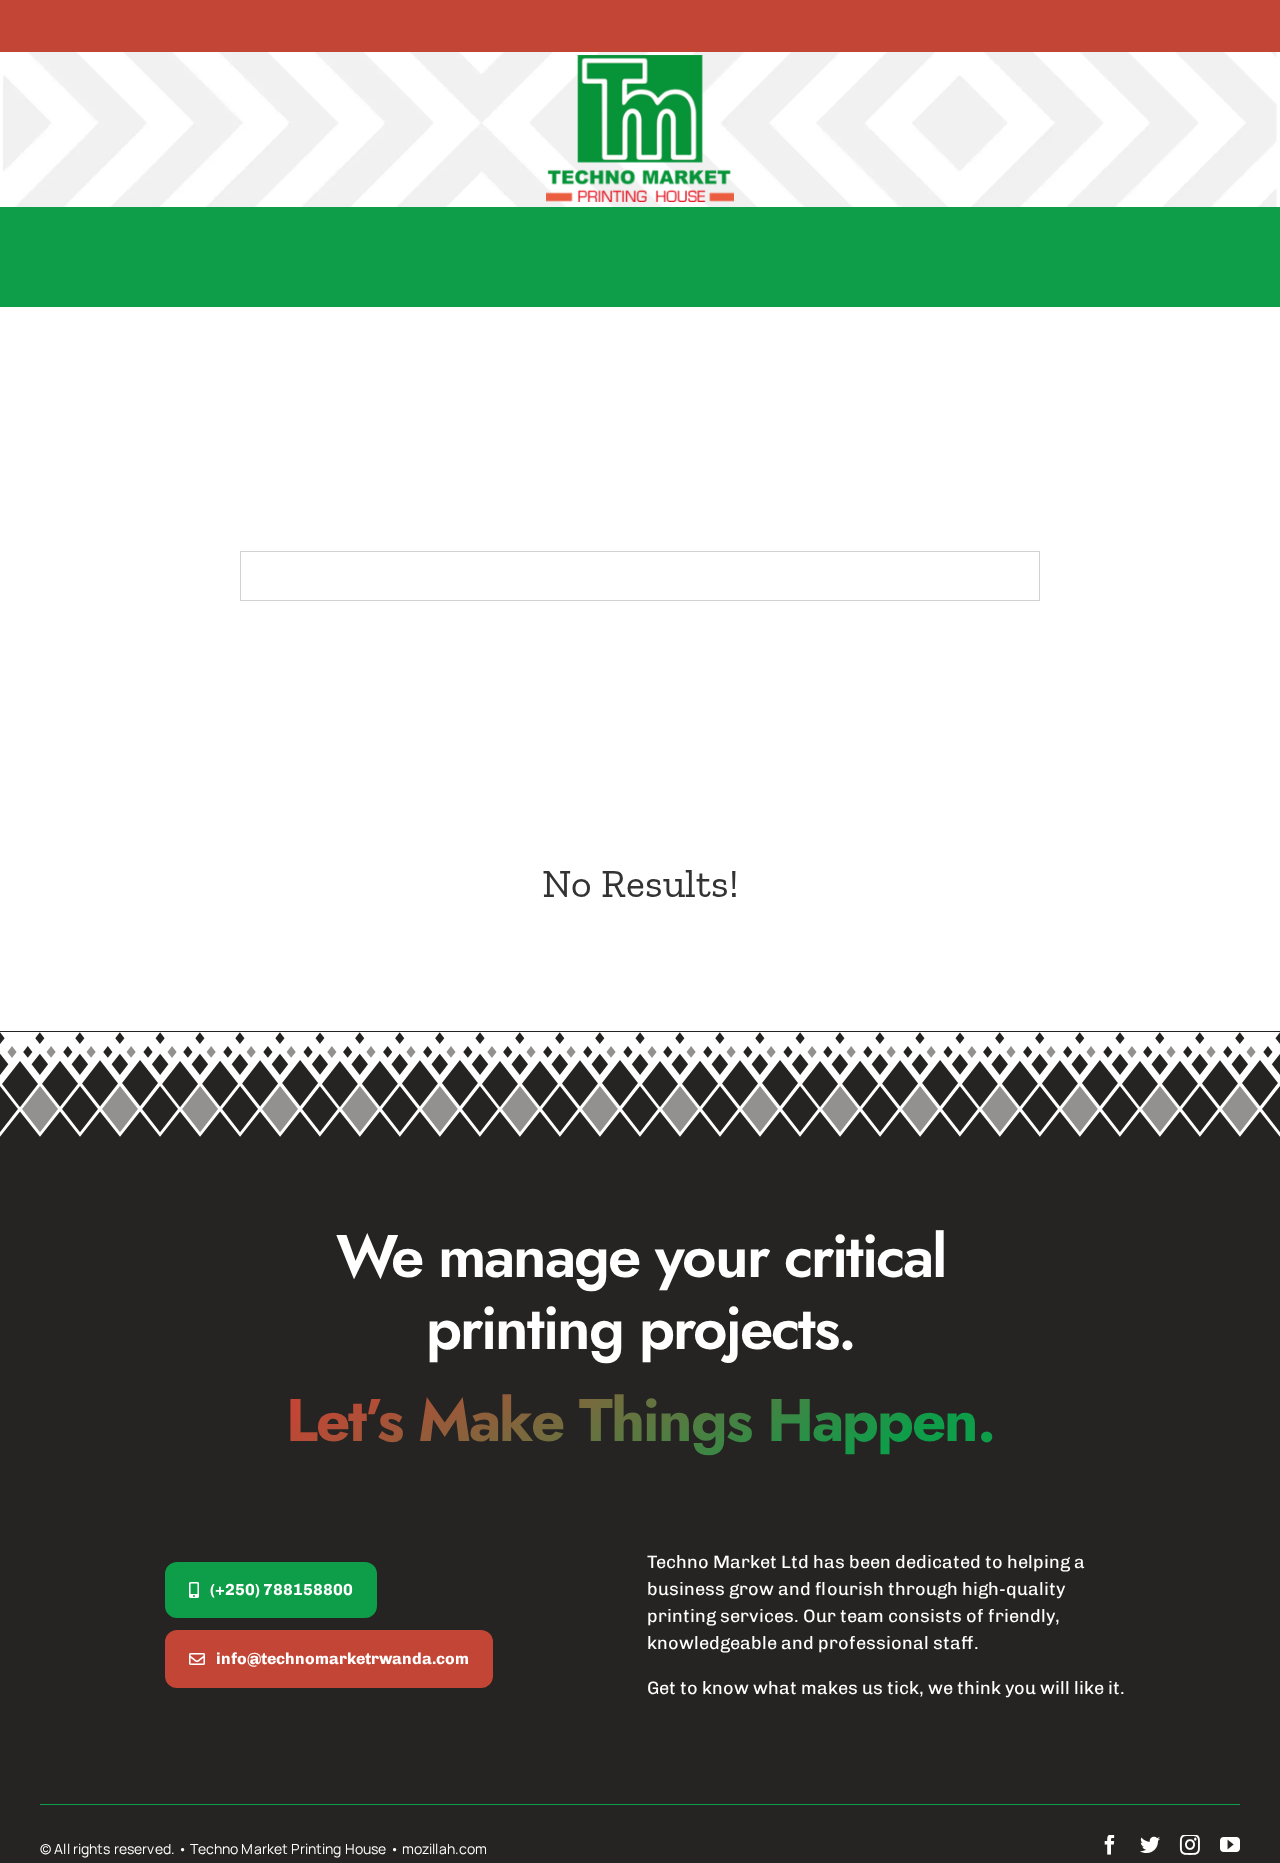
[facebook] (1110, 1845)
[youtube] (1230, 1845)
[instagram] (1190, 1845)
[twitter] (1150, 1845)
